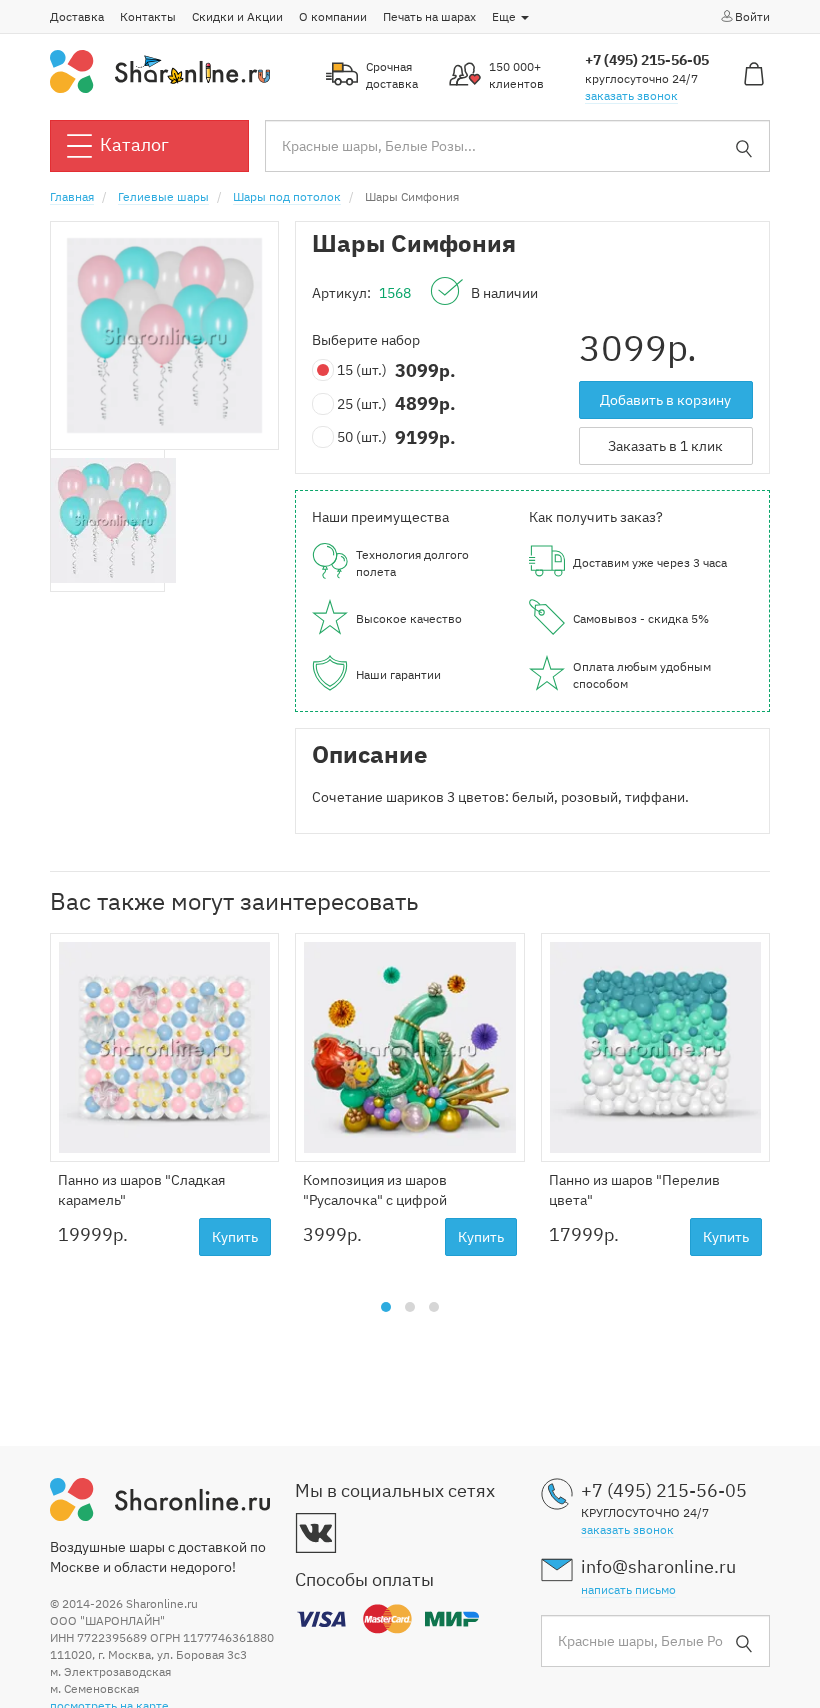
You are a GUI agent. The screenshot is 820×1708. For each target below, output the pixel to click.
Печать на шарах (429, 16)
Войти (752, 16)
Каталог (134, 144)
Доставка (77, 16)
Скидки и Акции (237, 16)
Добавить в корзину (665, 400)
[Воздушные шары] (160, 70)
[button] (386, 1307)
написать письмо (628, 1589)
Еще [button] (505, 16)
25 (362, 404)
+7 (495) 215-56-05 (647, 60)
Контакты (148, 16)
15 (362, 370)
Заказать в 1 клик (665, 446)
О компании (333, 16)
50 (362, 437)
